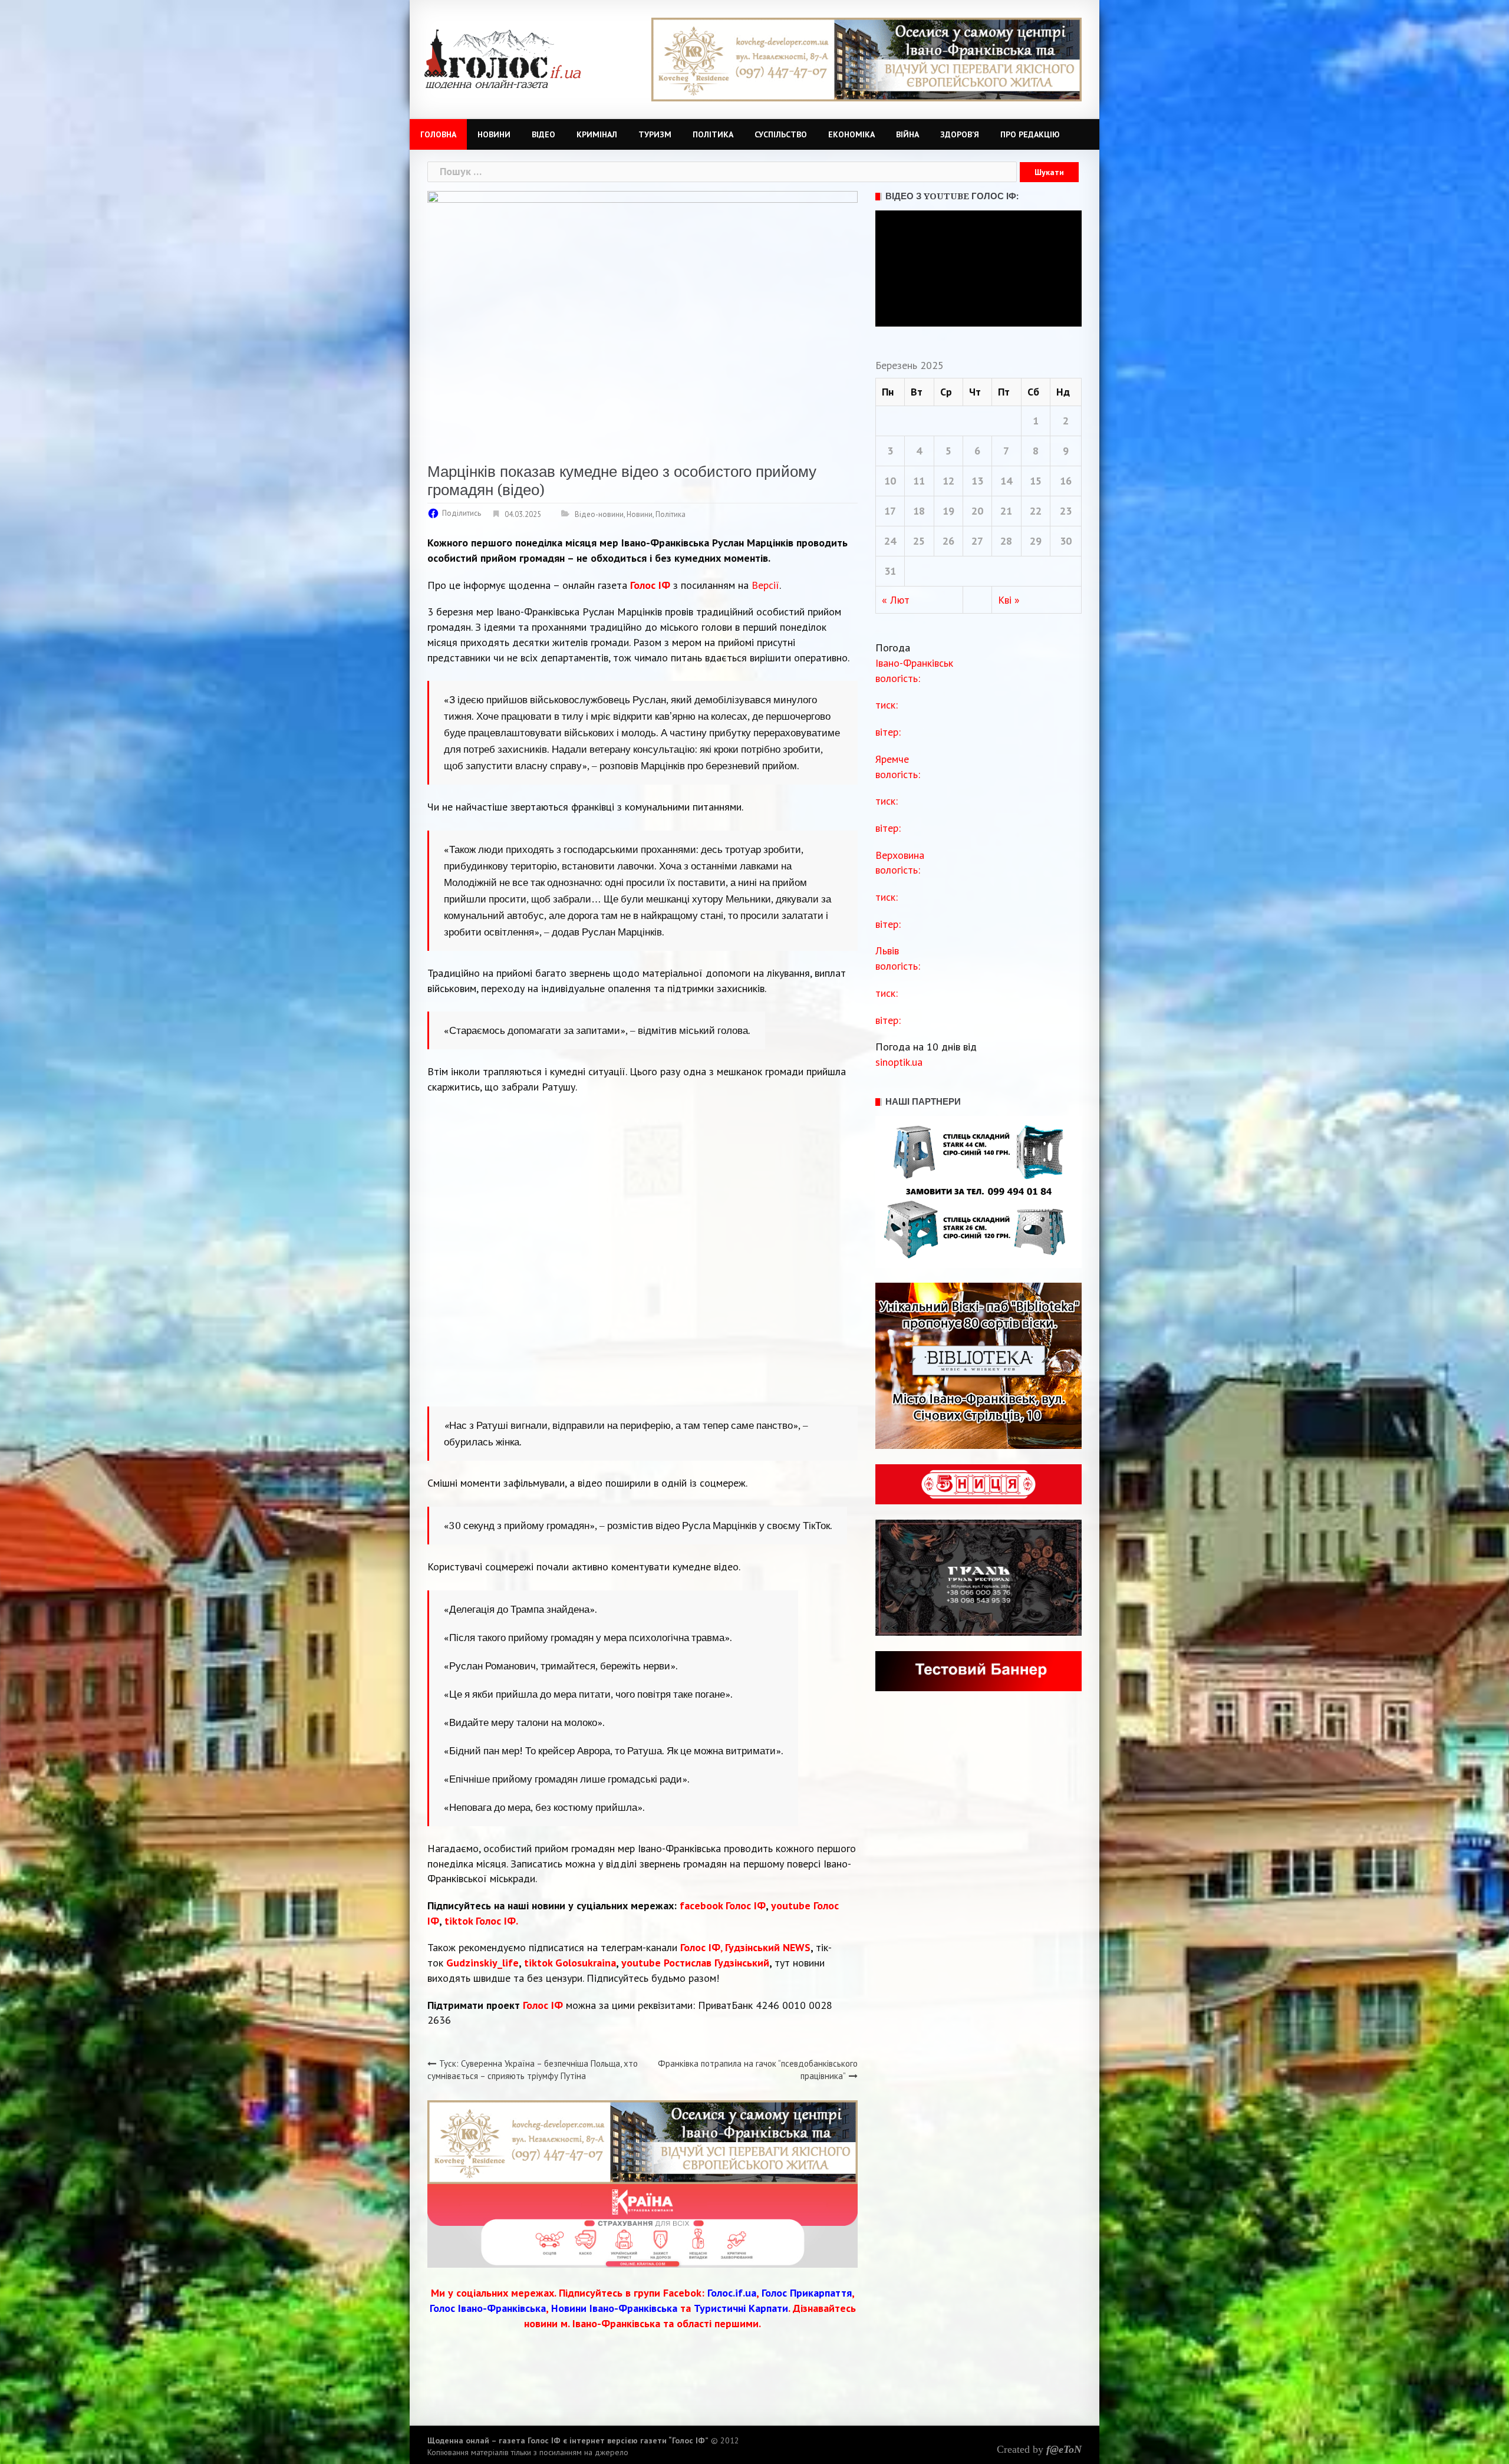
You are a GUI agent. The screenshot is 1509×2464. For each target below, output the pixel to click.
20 (977, 511)
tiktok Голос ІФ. (481, 1921)
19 (948, 511)
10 (890, 481)
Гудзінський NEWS (768, 1947)
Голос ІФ (650, 585)
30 (1066, 541)
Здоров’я (960, 134)
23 (1066, 511)
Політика (713, 134)
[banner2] (866, 59)
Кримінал (597, 134)
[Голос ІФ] (503, 58)
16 (1066, 481)
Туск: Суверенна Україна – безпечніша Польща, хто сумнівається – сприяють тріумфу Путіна (533, 2070)
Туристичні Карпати (741, 2308)
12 (948, 481)
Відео (543, 134)
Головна (438, 134)
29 (1036, 541)
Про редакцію (1030, 134)
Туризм (655, 134)
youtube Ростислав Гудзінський (695, 1963)
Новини (494, 134)
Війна (907, 134)
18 (919, 511)
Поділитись (462, 513)
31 (890, 571)
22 (1036, 511)
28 (1006, 541)
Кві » (1009, 600)
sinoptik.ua (899, 1062)
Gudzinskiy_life (482, 1963)
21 (1006, 511)
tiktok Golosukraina (570, 1963)
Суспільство (781, 134)
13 (977, 481)
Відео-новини (599, 514)
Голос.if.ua (732, 2293)
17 (890, 511)
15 (1036, 481)
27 (977, 541)
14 (1006, 481)
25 (919, 541)
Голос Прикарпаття (807, 2293)
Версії (765, 585)
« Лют (896, 600)
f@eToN (1064, 2449)
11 (919, 481)
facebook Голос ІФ (723, 1905)
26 (948, 541)
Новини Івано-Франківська (614, 2308)
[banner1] (643, 2141)
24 (890, 541)
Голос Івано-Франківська (488, 2308)
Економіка (851, 134)
